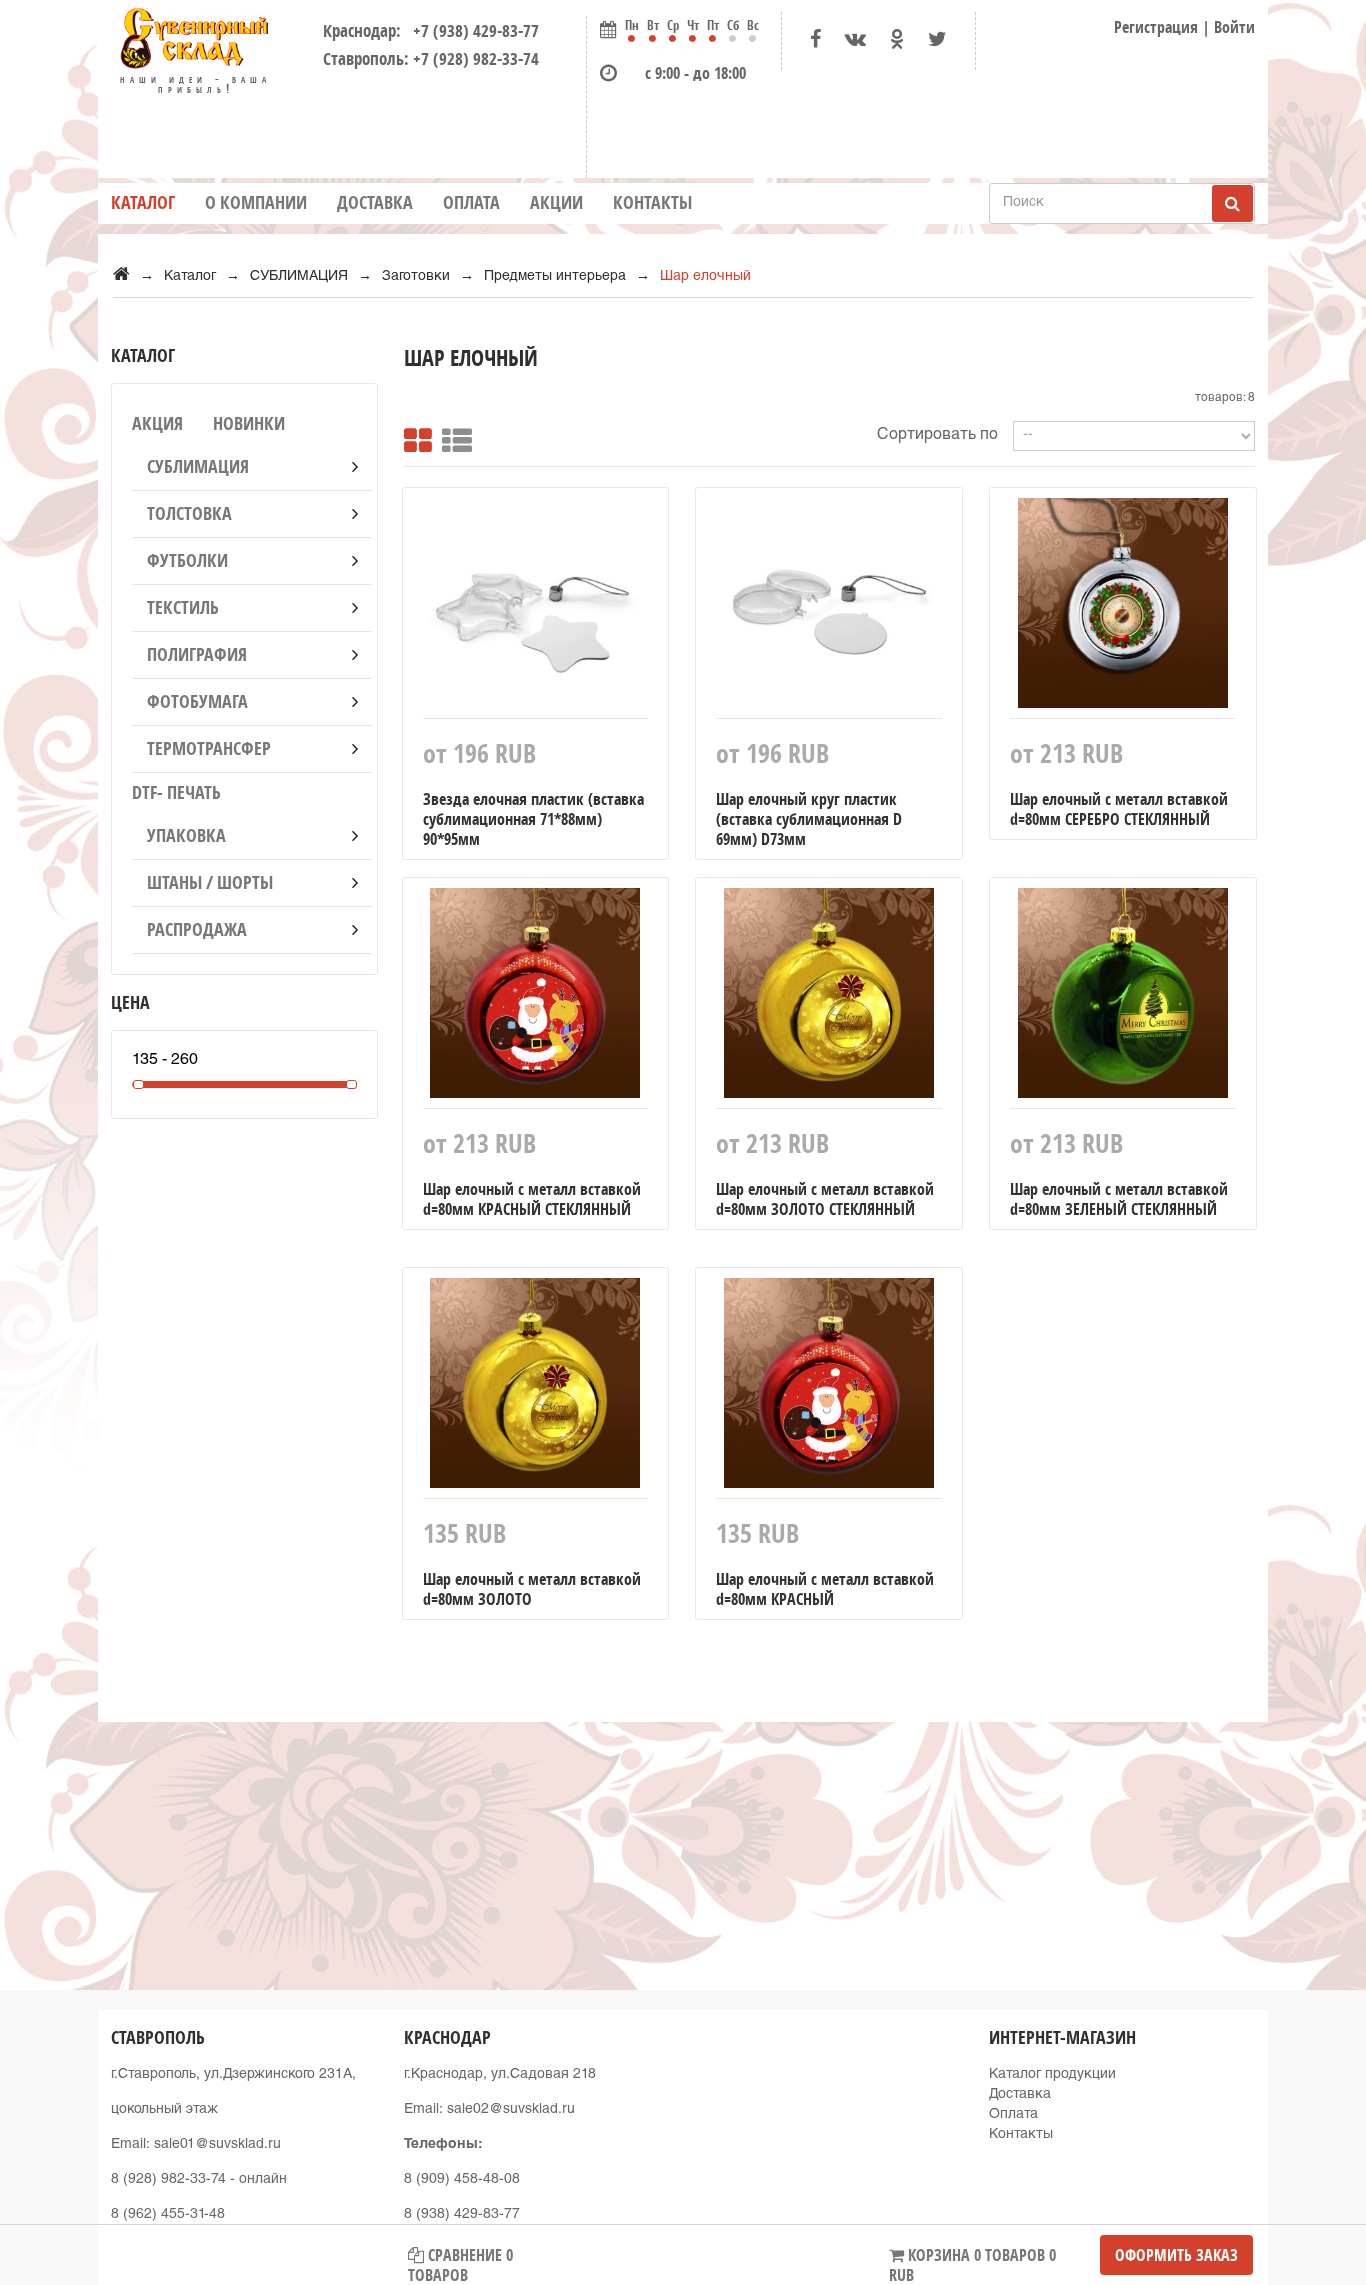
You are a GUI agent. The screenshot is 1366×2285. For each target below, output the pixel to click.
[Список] (457, 436)
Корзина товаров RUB (972, 2259)
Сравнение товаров (460, 2259)
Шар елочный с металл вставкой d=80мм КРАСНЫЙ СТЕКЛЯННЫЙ (532, 1199)
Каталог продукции (1052, 2075)
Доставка (375, 202)
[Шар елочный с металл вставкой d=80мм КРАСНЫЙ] (829, 1388)
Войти (1234, 27)
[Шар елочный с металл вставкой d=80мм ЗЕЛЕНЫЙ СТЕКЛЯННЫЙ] (1123, 998)
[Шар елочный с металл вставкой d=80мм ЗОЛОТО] (536, 1388)
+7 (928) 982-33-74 (476, 58)
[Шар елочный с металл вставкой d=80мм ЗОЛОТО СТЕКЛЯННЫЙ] (829, 998)
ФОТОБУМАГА (197, 701)
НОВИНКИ (249, 423)
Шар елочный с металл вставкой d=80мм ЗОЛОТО (532, 1589)
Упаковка (186, 835)
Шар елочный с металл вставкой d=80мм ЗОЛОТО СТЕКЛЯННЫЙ (825, 1199)
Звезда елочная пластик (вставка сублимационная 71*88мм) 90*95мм (533, 819)
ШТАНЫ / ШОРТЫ (210, 882)
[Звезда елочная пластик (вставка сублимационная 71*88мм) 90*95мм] (536, 608)
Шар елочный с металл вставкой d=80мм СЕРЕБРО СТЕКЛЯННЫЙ (1119, 809)
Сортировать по (937, 436)
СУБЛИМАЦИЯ (198, 466)
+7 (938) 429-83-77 (472, 30)
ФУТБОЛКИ (187, 560)
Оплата (471, 202)
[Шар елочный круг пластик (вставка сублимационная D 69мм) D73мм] (829, 608)
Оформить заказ (1176, 2255)
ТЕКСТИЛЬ (183, 607)
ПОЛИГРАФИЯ (197, 654)
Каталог (143, 202)
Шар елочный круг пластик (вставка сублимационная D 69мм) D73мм (809, 819)
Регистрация (1156, 27)
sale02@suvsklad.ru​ (511, 2110)
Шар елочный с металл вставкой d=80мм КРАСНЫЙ (825, 1589)
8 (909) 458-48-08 (462, 2180)
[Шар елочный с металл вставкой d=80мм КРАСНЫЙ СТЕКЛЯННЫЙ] (536, 998)
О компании (256, 202)
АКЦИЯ (157, 423)
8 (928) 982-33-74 (168, 2180)
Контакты (652, 202)
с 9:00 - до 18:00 (695, 73)
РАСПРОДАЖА (197, 929)
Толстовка (189, 513)
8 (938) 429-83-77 (462, 2215)
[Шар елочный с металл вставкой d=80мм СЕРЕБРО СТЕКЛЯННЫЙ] (1123, 608)
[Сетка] (418, 436)
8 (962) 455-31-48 (168, 2215)
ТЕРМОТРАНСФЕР (209, 748)
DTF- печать (176, 792)
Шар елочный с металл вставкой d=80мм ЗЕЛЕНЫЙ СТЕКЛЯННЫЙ (1119, 1199)
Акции (556, 202)
